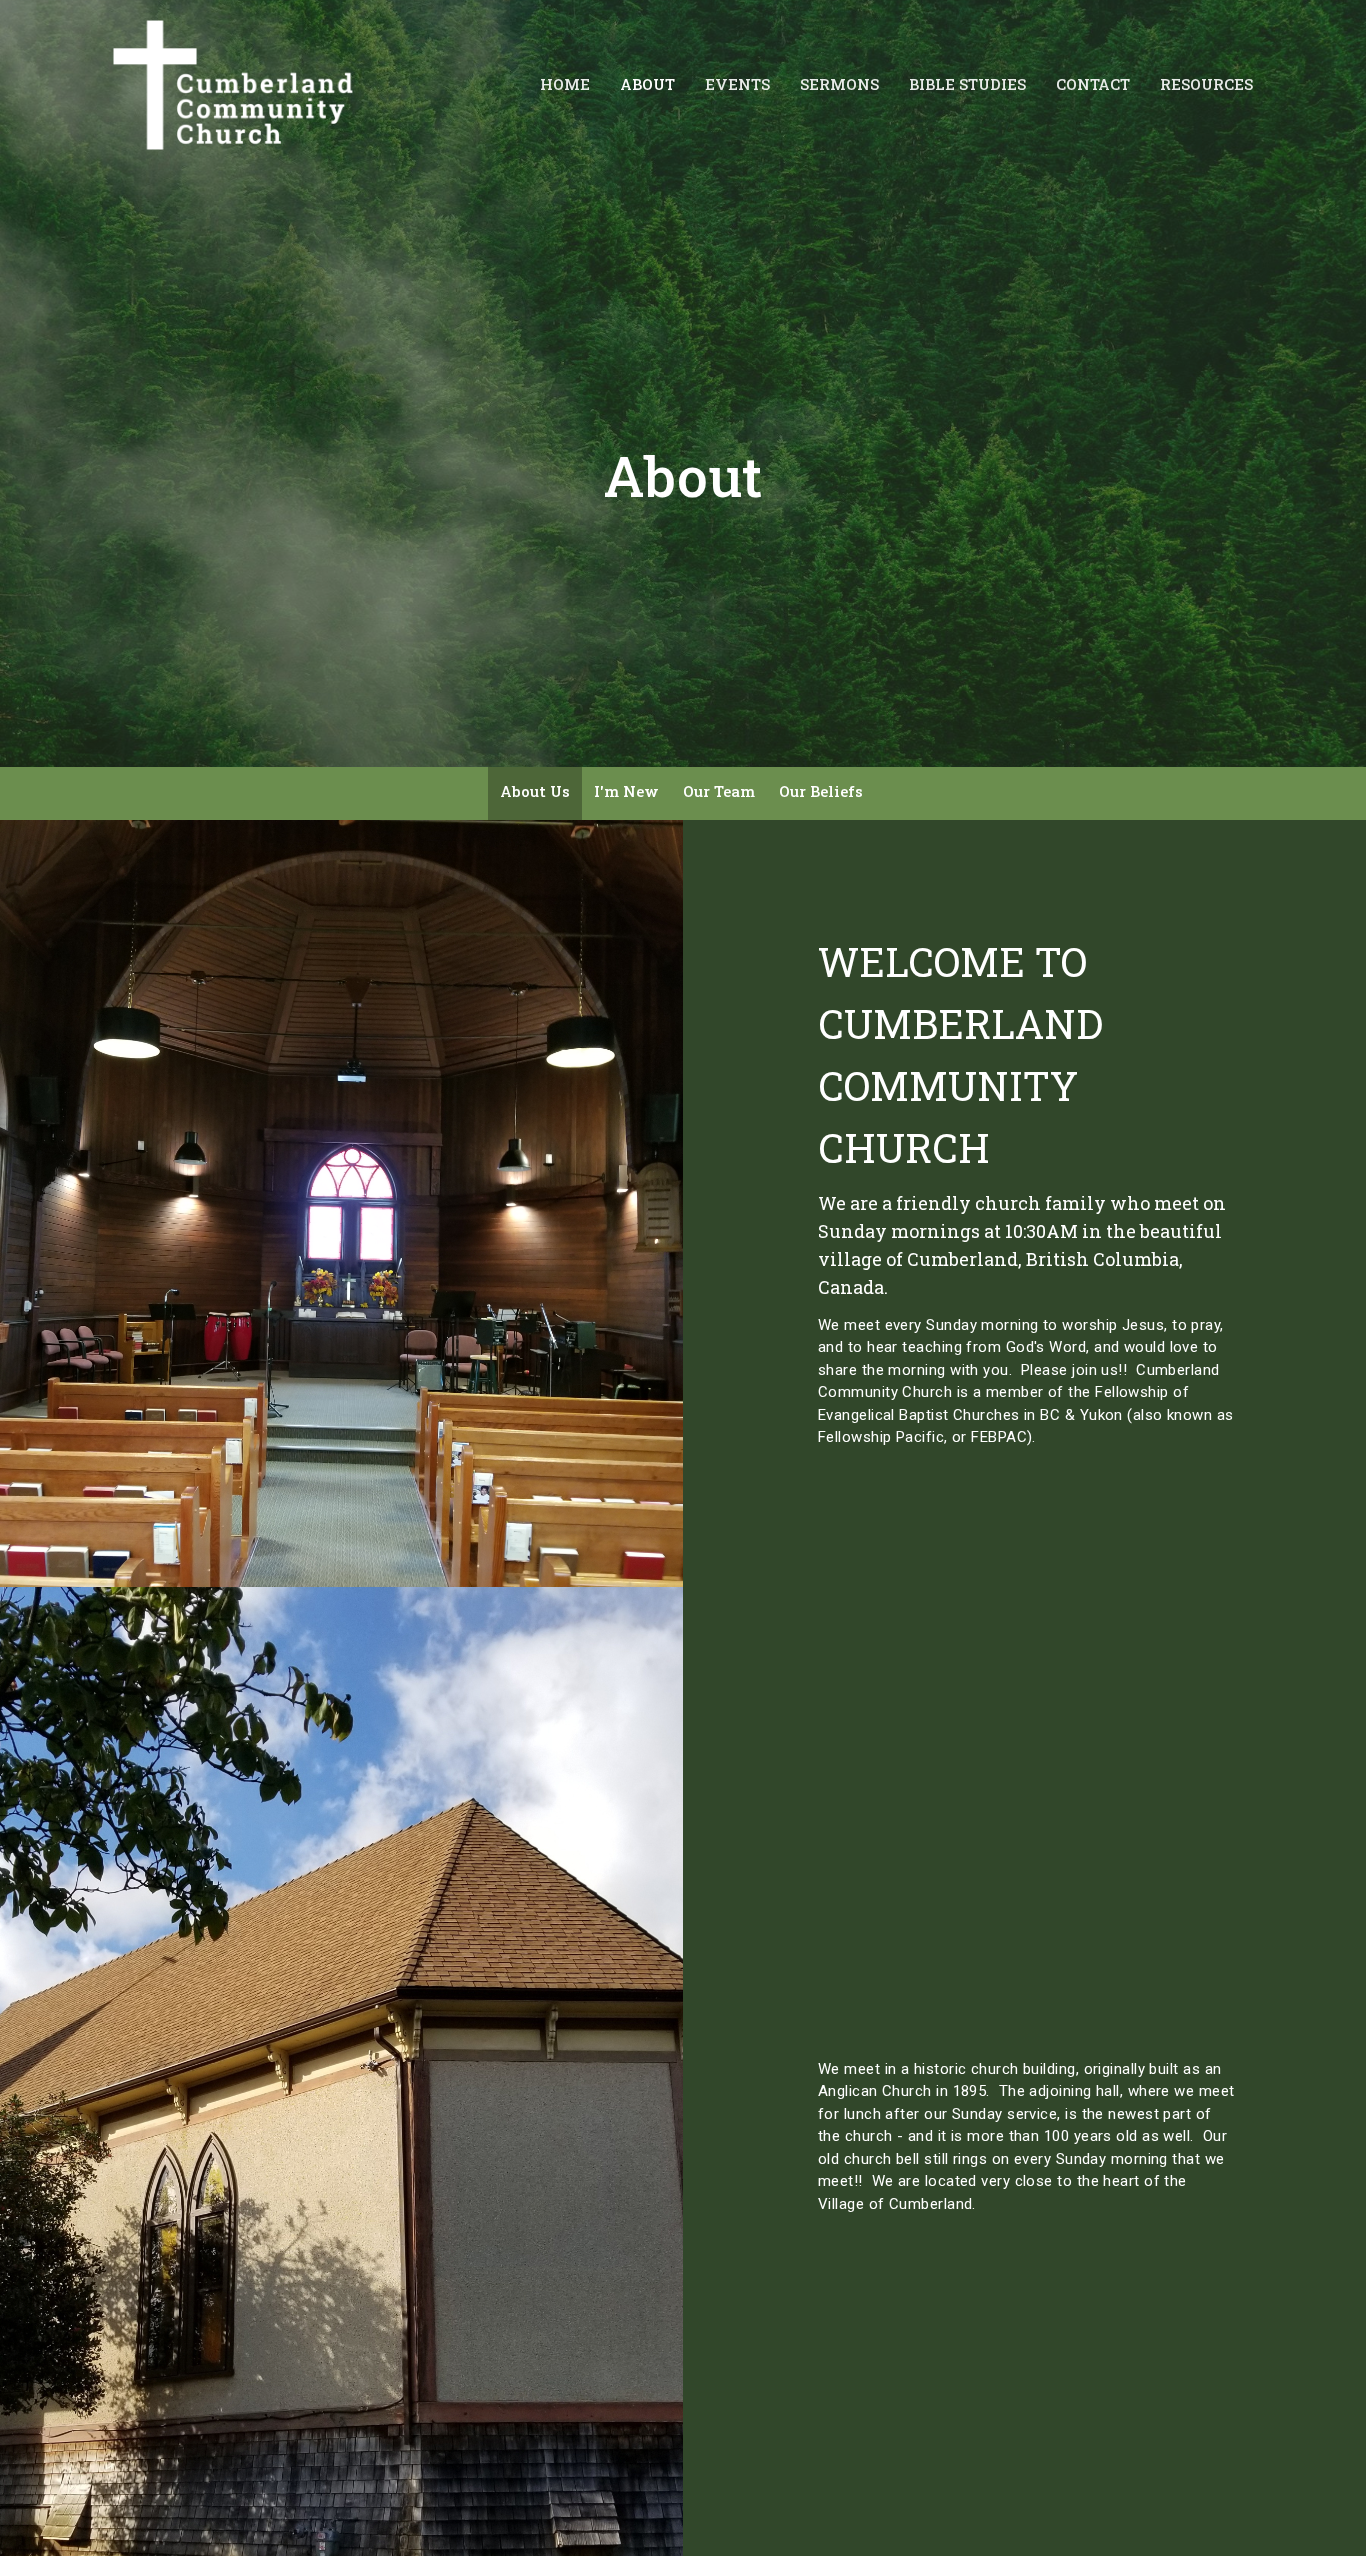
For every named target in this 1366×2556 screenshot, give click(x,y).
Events (737, 84)
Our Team (719, 791)
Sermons (839, 84)
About (647, 84)
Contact (1093, 84)
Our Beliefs (821, 791)
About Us (535, 791)
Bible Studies (967, 84)
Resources (1206, 84)
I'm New (626, 791)
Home (565, 84)
